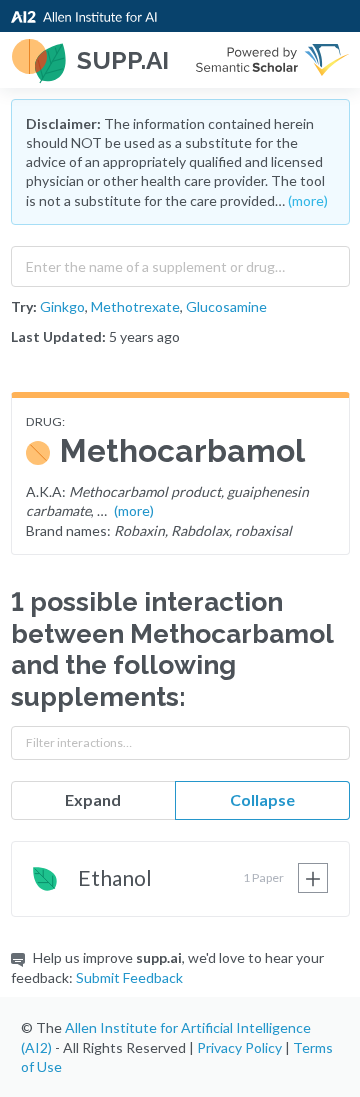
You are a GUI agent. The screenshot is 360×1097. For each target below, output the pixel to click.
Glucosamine (226, 306)
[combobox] (180, 262)
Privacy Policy (239, 1047)
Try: (24, 306)
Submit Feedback (129, 977)
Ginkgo (62, 306)
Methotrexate (135, 306)
